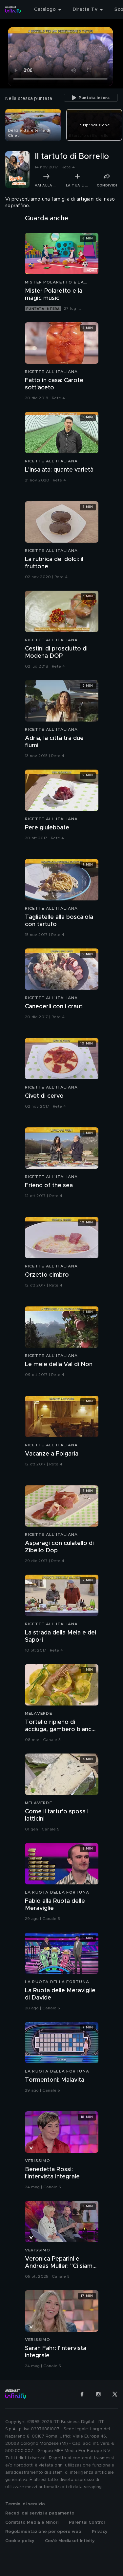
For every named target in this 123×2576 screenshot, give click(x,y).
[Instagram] (98, 2394)
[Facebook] (82, 2394)
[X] (115, 2394)
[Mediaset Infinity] (13, 10)
